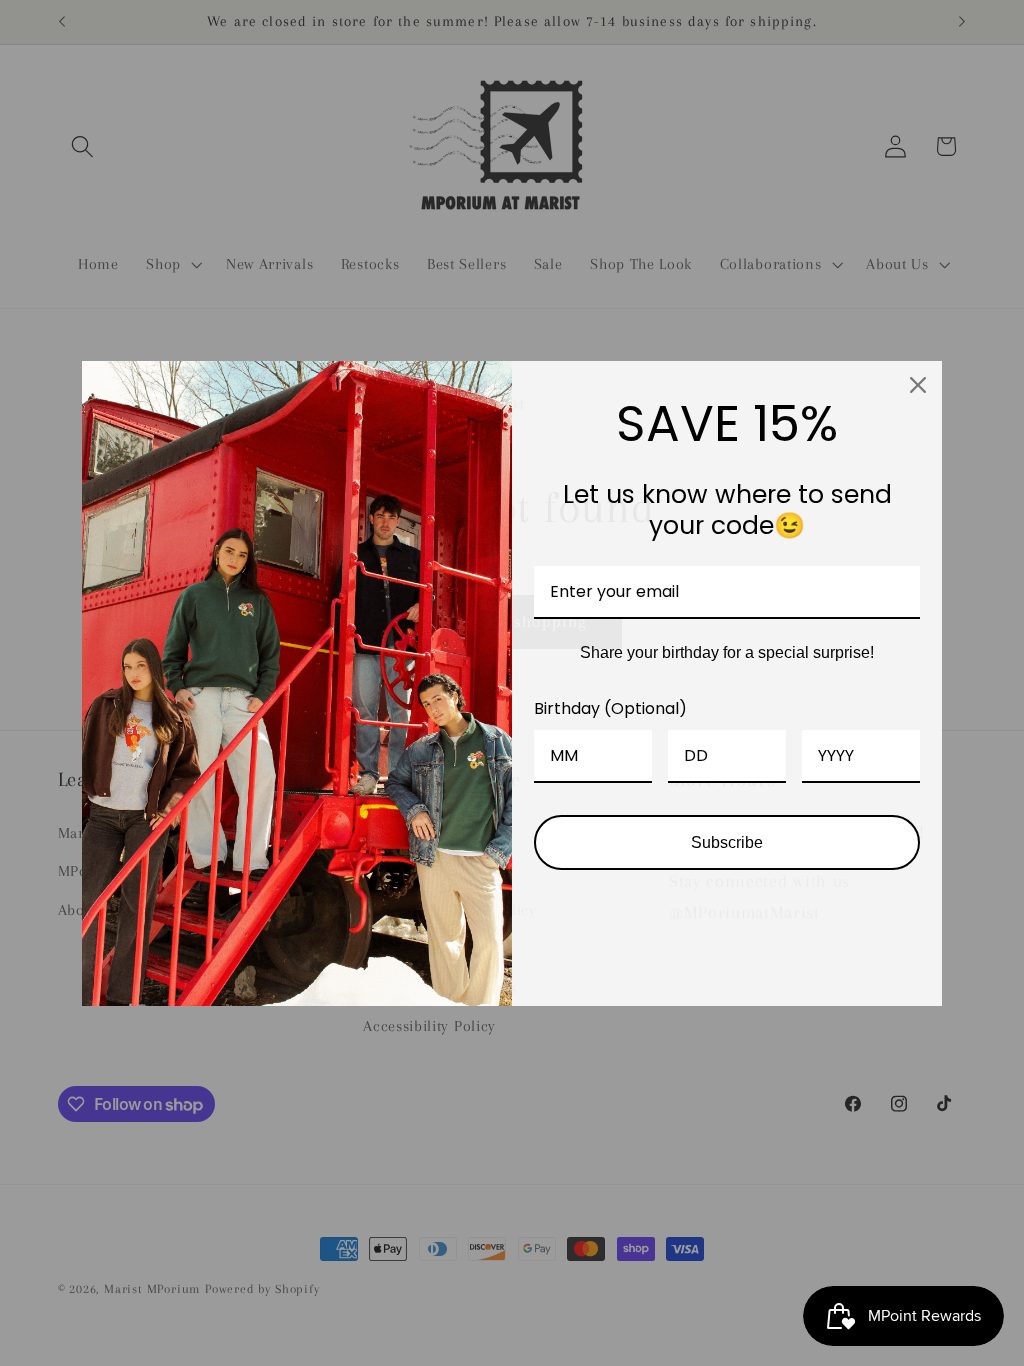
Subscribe (727, 842)
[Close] (918, 385)
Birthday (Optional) (610, 708)
